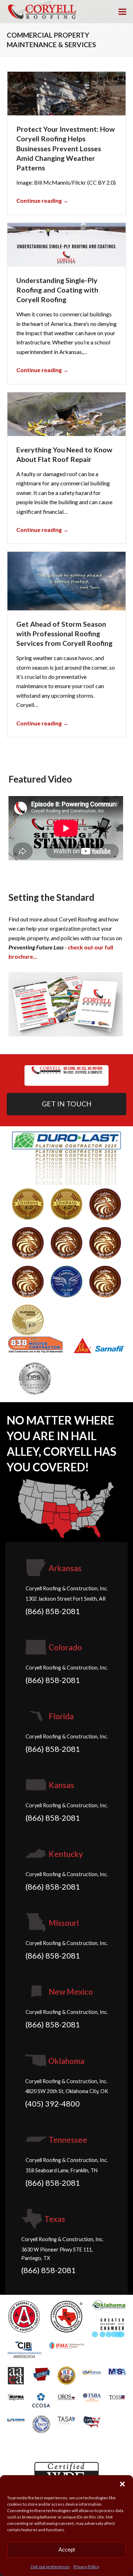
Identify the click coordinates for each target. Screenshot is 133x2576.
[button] (122, 2484)
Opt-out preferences (50, 2567)
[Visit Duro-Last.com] (67, 1157)
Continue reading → (42, 200)
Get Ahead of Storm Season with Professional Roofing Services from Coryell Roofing (64, 634)
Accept (67, 2550)
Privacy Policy (86, 2567)
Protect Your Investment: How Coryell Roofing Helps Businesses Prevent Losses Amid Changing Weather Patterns (66, 148)
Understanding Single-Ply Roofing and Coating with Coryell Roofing (57, 290)
